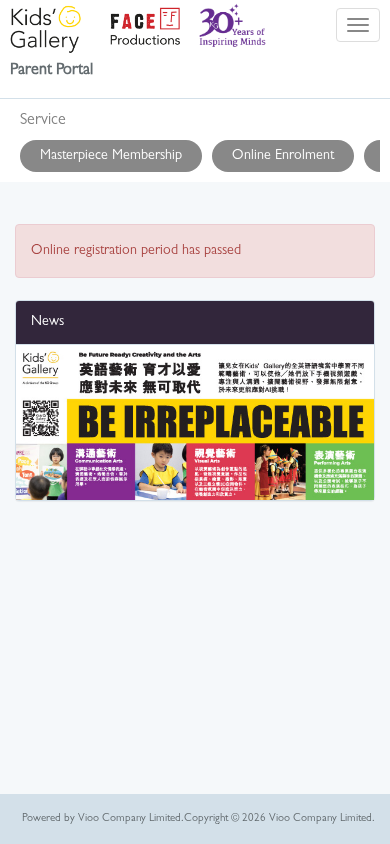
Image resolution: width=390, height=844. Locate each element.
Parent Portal (51, 71)
